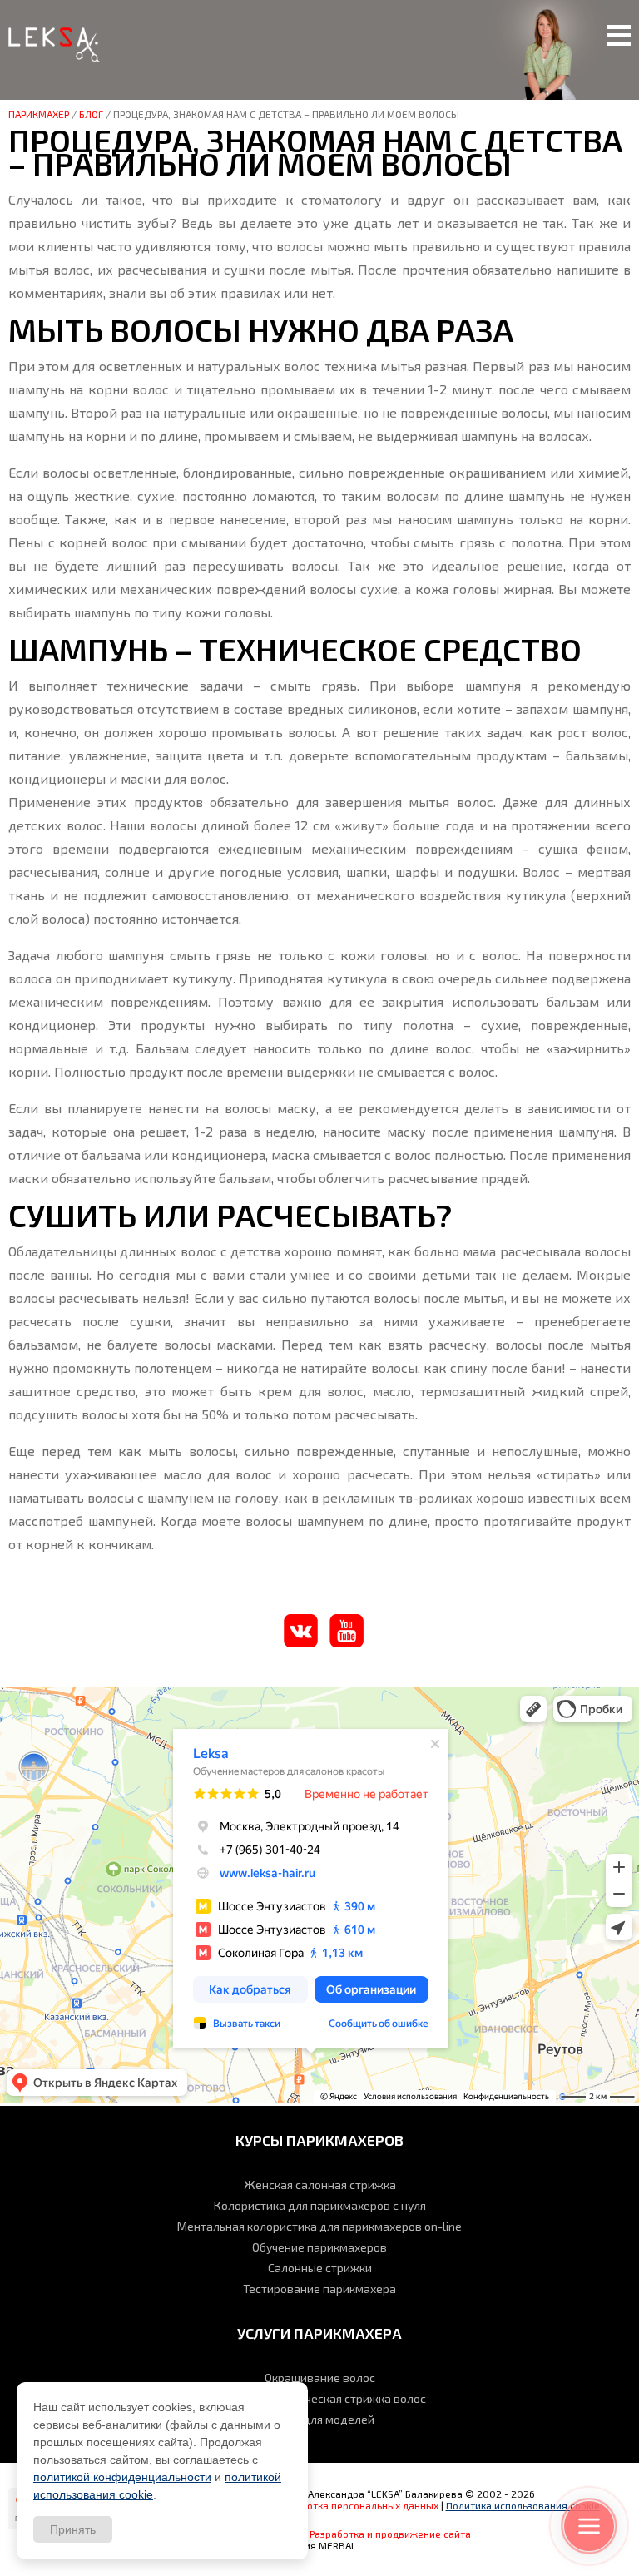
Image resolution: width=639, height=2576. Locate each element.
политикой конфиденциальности (122, 2477)
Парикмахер (39, 114)
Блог (91, 114)
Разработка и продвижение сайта (390, 2534)
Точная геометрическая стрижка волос (319, 2398)
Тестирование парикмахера (319, 2289)
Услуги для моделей (319, 2419)
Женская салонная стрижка (320, 2185)
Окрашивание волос (320, 2378)
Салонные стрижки (320, 2268)
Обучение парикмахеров (319, 2247)
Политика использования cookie (523, 2505)
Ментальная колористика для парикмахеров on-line (319, 2226)
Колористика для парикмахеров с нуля (320, 2205)
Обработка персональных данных (358, 2505)
